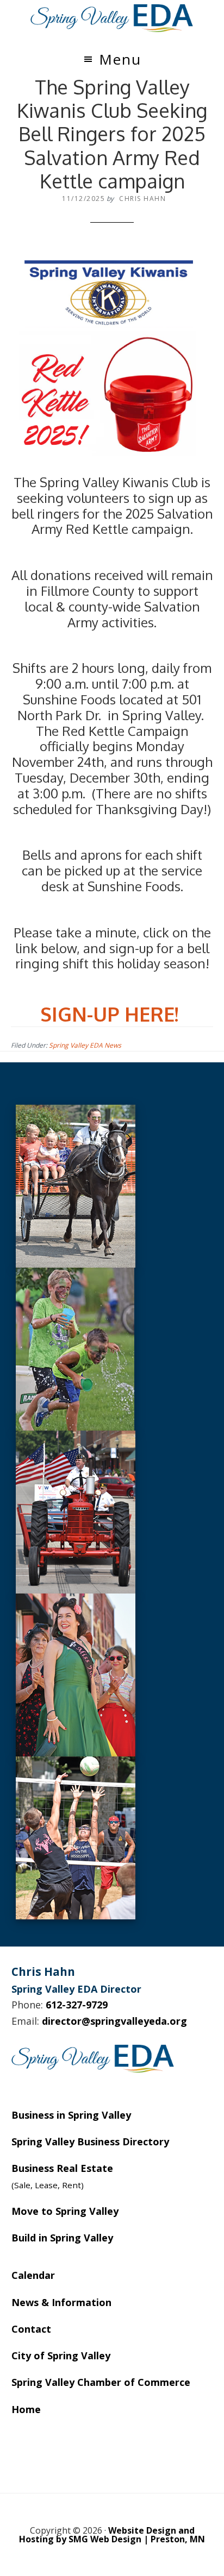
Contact (31, 2329)
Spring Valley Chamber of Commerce (101, 2382)
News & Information (61, 2302)
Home (26, 2409)
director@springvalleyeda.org (114, 2021)
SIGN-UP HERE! (109, 1014)
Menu (120, 59)
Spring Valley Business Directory (90, 2142)
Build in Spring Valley (62, 2238)
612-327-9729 (77, 2005)
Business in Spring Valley (71, 2115)
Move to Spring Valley (65, 2211)
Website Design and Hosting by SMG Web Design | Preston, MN (112, 2535)
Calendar (33, 2275)
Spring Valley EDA (112, 18)
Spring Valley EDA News (85, 1045)
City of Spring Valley (61, 2355)
